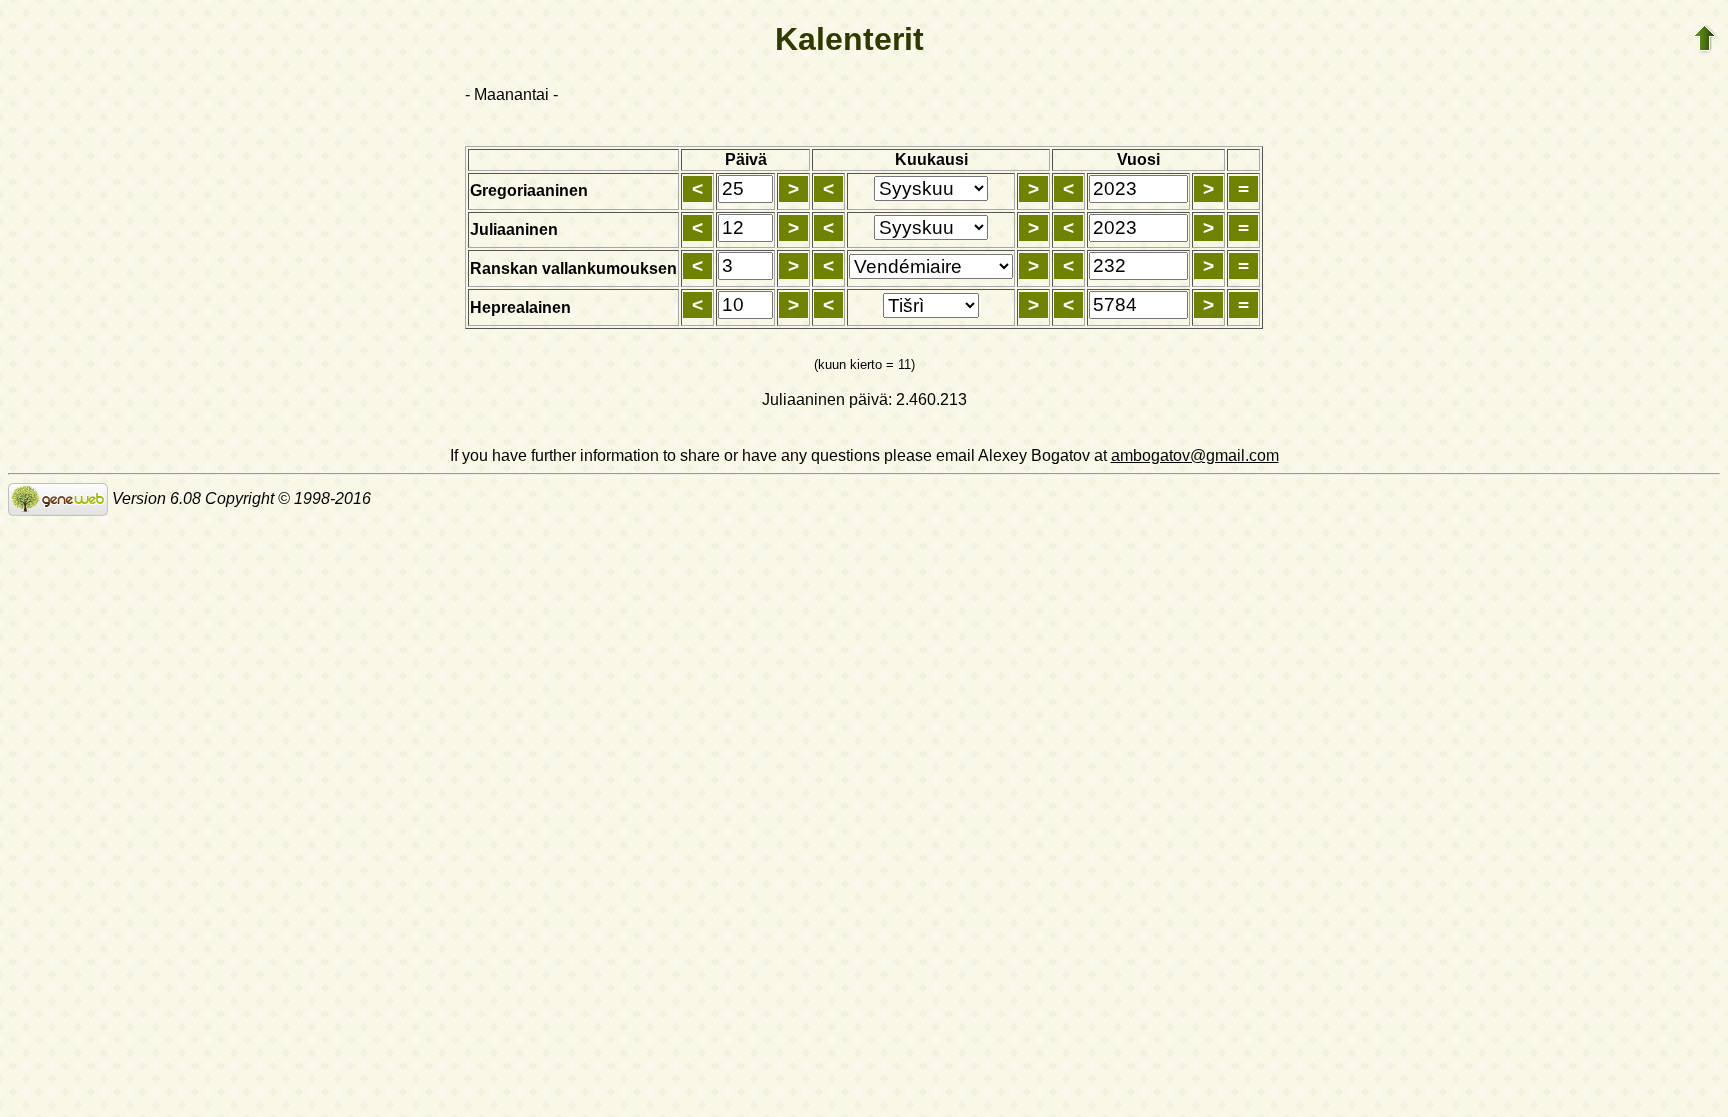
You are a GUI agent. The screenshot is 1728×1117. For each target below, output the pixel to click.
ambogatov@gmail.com (1195, 455)
